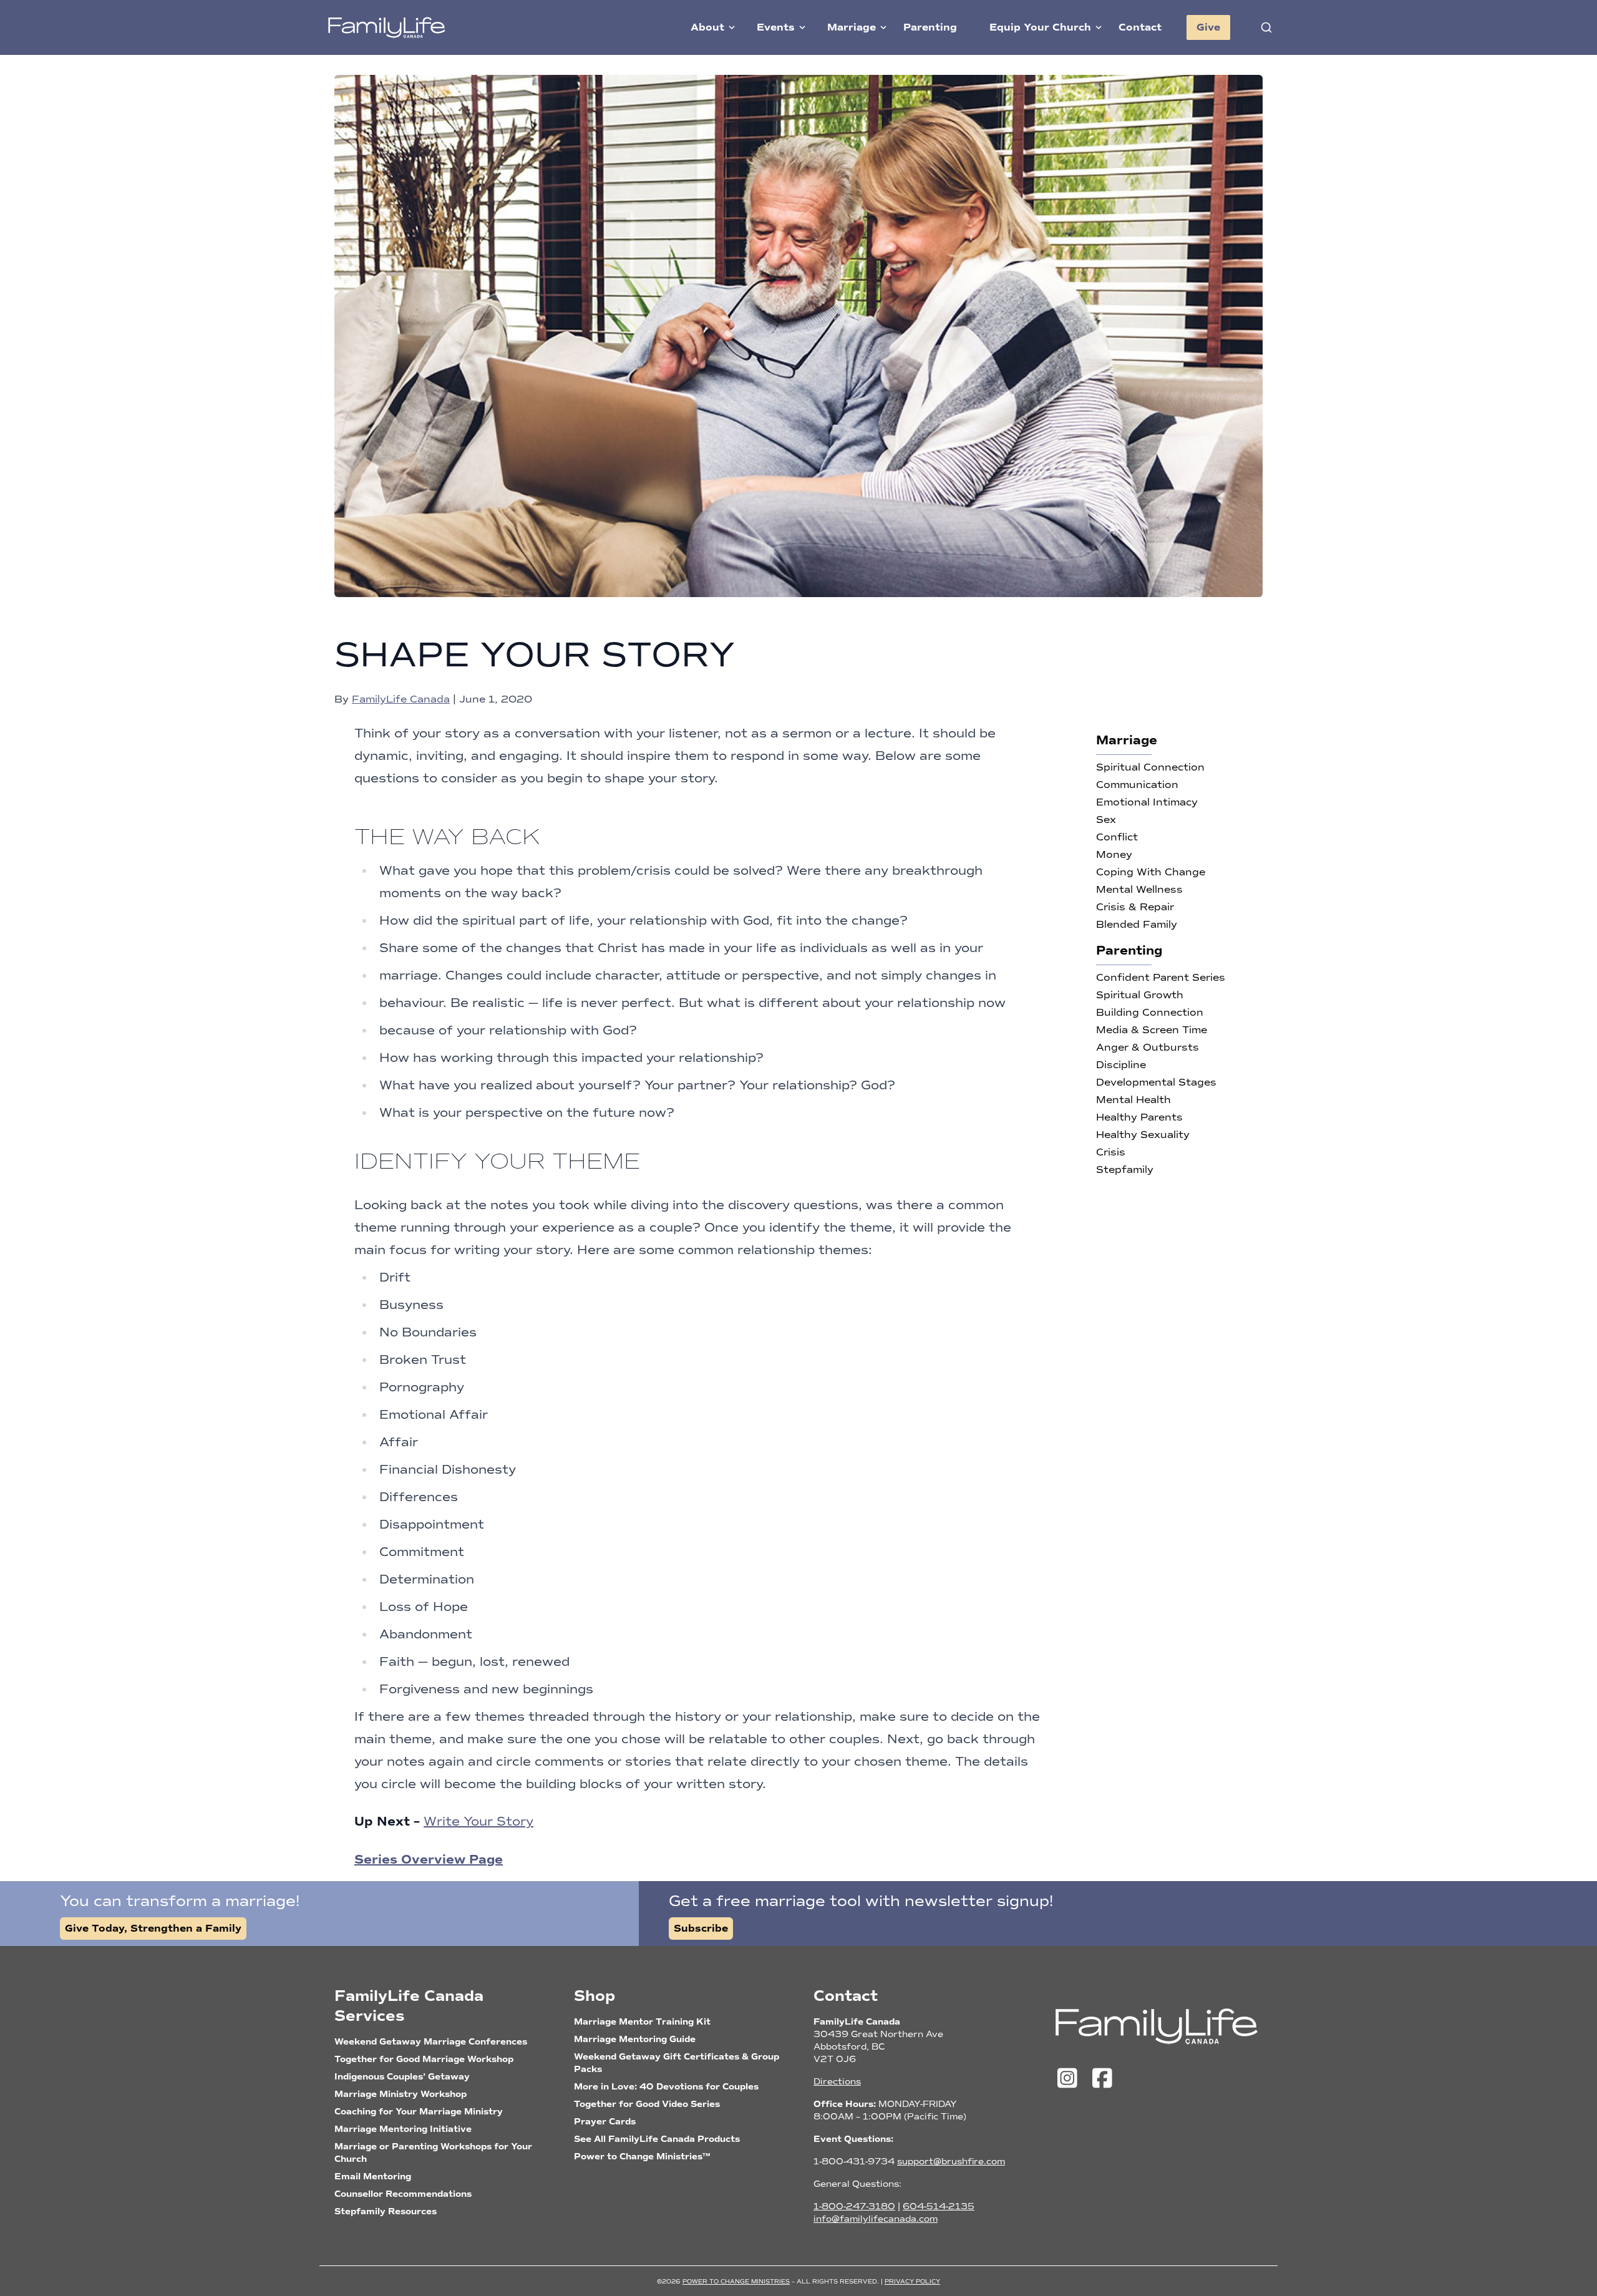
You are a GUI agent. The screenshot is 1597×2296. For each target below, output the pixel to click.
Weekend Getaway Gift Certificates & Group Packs (677, 2063)
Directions (837, 2082)
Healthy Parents (1139, 1117)
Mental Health (1133, 1100)
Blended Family (1137, 924)
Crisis (1111, 1152)
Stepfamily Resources (386, 2211)
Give (1208, 27)
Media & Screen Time (1152, 1030)
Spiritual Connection (1150, 767)
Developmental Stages (1156, 1082)
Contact (1140, 27)
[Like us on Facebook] (1102, 2079)
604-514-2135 (939, 2206)
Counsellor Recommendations (403, 2194)
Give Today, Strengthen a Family (153, 1929)
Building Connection (1150, 1012)
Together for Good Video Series (647, 2104)
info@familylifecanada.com (876, 2219)
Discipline (1121, 1065)
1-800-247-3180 (854, 2206)
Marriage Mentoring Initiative (403, 2129)
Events (776, 27)
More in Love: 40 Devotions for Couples (666, 2087)
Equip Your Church (1040, 27)
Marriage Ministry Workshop (400, 2094)
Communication (1137, 785)
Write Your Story (478, 1821)
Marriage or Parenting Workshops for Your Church (433, 2153)
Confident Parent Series (1161, 977)
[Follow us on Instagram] (1070, 2079)
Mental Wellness (1139, 889)
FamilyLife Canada (401, 699)
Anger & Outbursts (1148, 1047)
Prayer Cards (605, 2122)
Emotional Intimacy (1147, 802)
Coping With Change (1151, 872)
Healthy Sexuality (1143, 1135)
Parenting (930, 27)
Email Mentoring (373, 2177)
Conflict (1117, 837)
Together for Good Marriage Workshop (424, 2059)
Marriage (852, 27)
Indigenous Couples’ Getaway (402, 2077)
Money (1114, 854)
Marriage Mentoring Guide (635, 2039)
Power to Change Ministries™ (642, 2157)
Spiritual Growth (1140, 995)
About (707, 27)
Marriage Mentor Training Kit (642, 2022)
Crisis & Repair (1135, 907)
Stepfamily (1125, 1170)
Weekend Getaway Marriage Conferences (431, 2042)
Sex (1106, 820)
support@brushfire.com (951, 2162)
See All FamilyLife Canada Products (657, 2139)
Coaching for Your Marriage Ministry (419, 2112)
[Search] (1266, 27)
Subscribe (701, 1929)
